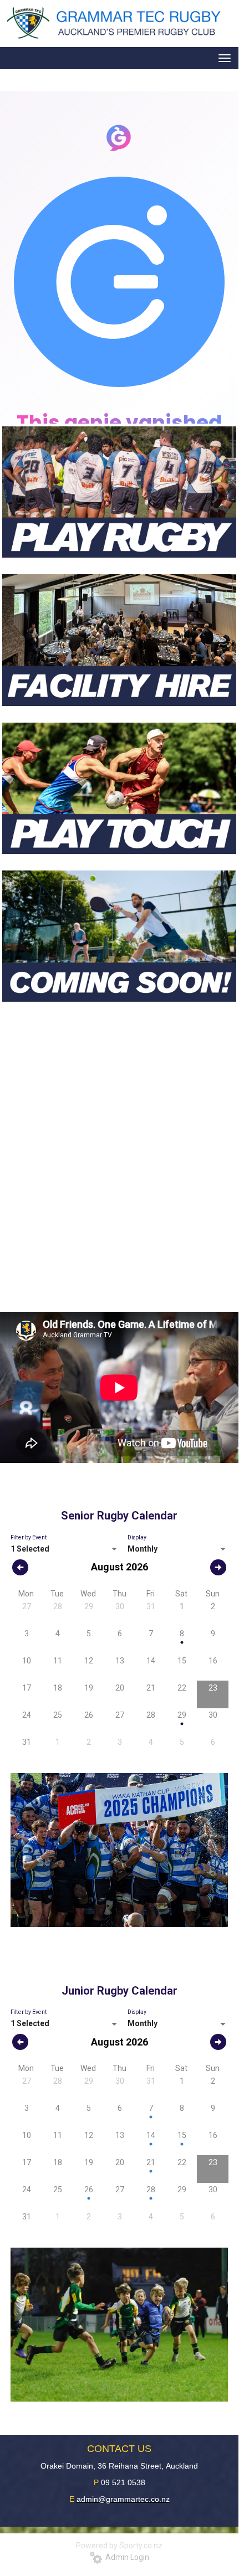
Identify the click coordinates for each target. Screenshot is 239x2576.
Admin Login (126, 2557)
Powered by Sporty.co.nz (119, 2546)
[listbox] (65, 1549)
